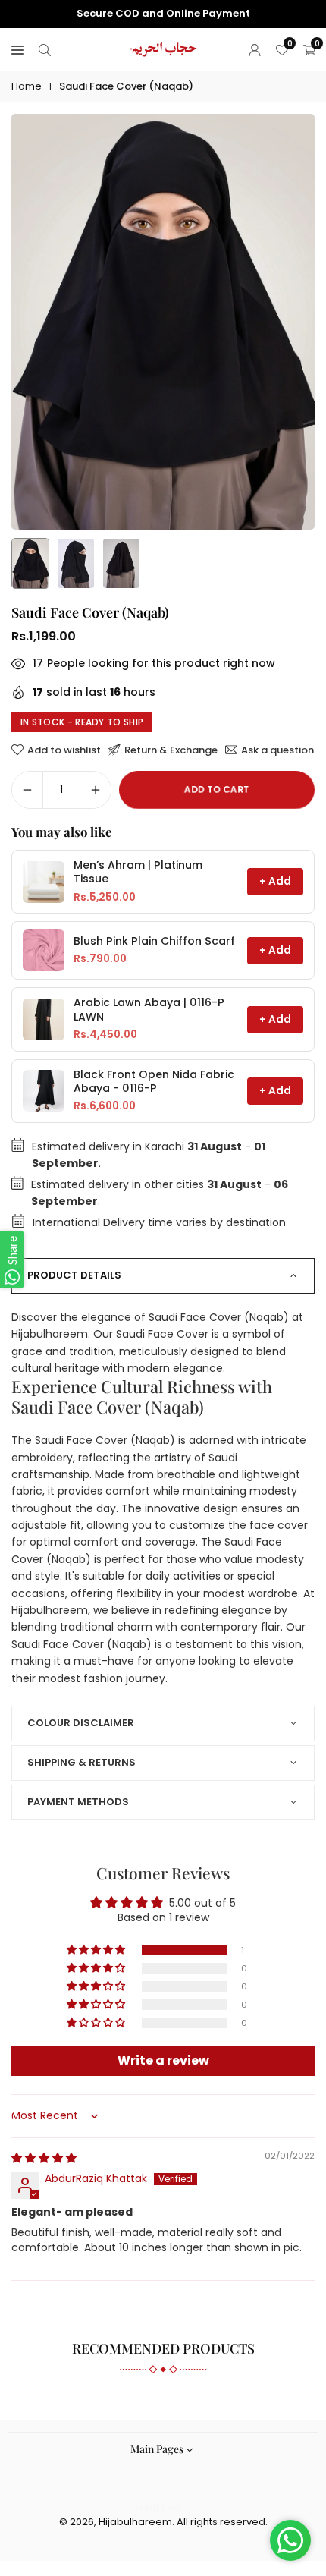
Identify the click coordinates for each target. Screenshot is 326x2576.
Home (27, 86)
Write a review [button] (163, 2060)
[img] (44, 2158)
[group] (163, 322)
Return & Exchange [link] (171, 750)
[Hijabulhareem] (164, 48)
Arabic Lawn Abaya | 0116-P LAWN (149, 1010)
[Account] (255, 49)
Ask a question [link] (277, 750)
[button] (97, 1950)
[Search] (45, 49)
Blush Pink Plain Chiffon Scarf (154, 941)
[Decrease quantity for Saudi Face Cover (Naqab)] (27, 790)
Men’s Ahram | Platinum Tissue (138, 872)
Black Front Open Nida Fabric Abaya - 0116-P (154, 1082)
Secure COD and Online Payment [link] (163, 14)
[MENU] (17, 49)
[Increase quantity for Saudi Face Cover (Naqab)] (96, 790)
